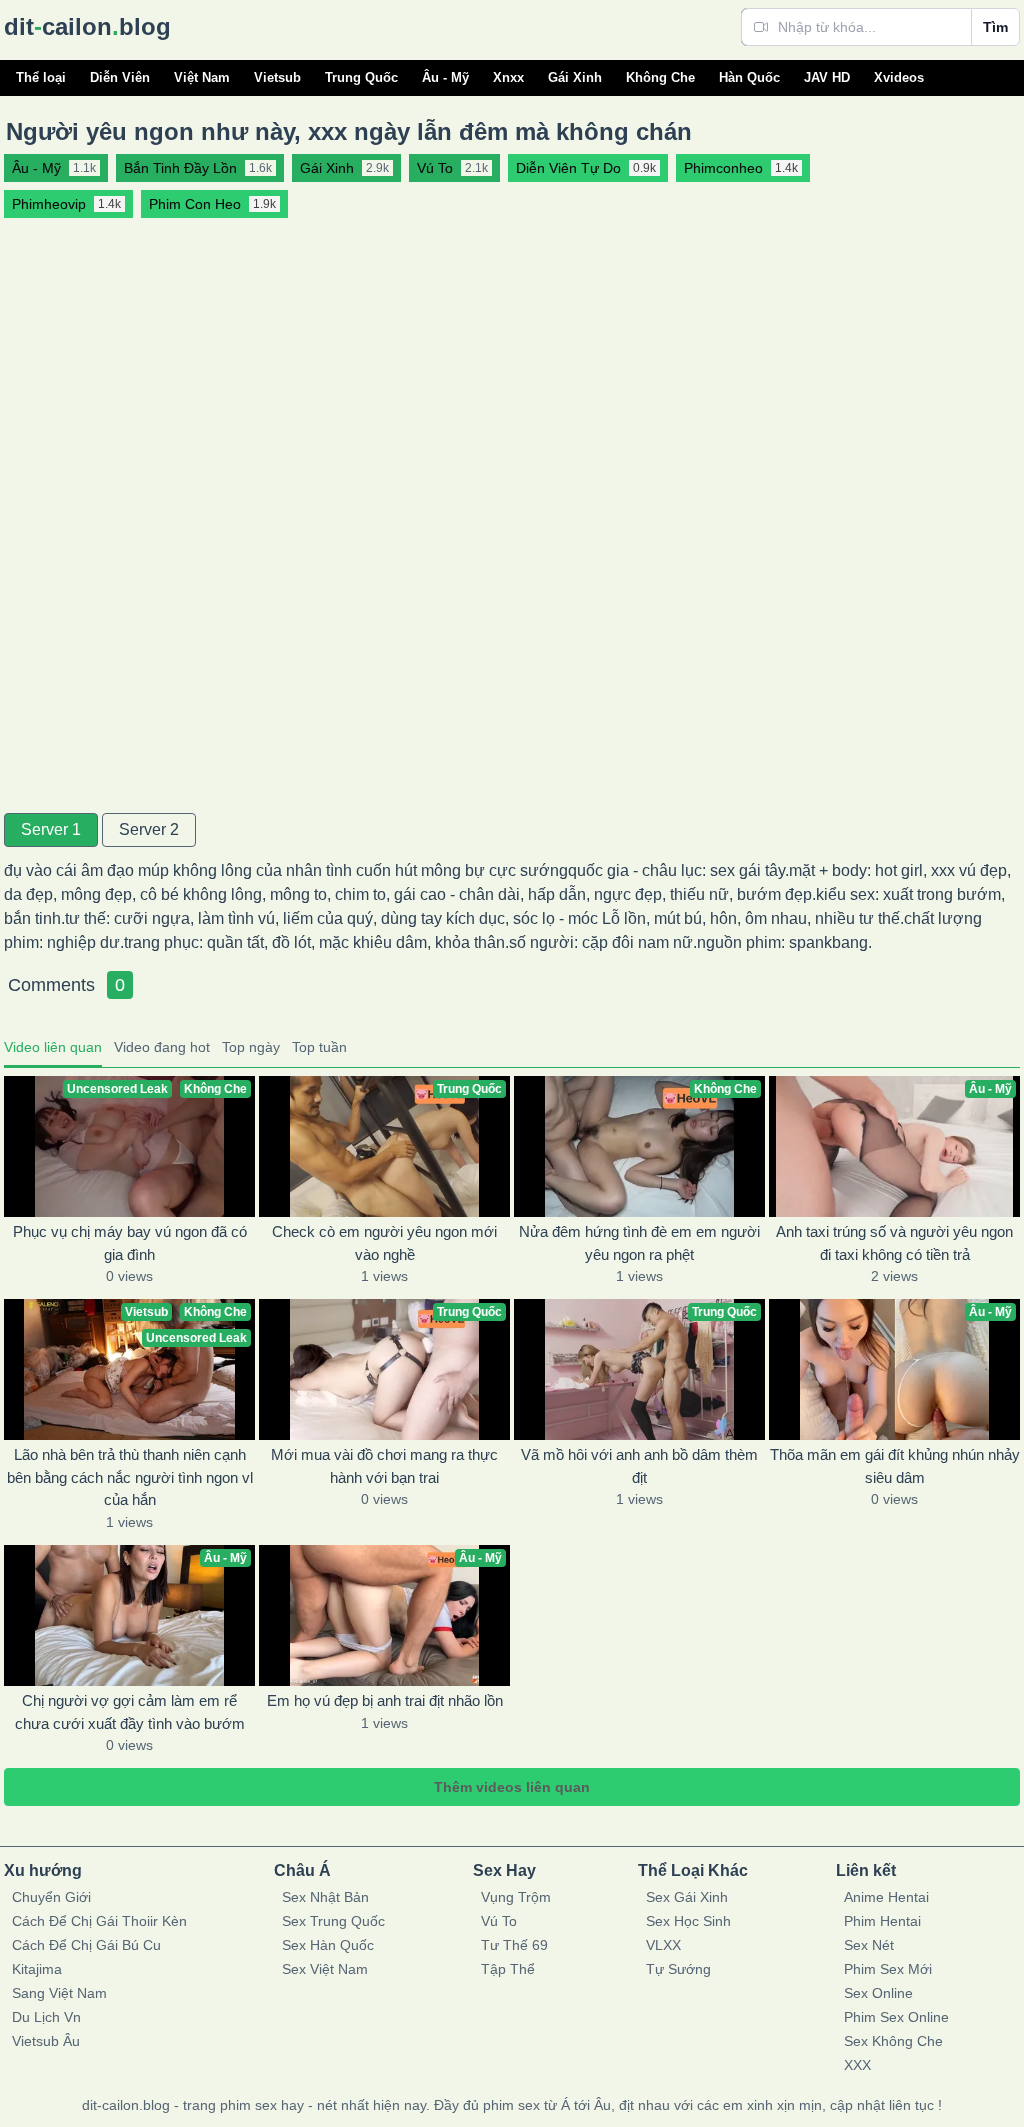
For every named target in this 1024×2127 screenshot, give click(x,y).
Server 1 (51, 829)
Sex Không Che (893, 2041)
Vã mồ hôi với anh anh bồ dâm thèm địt (639, 1466)
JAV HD (827, 77)
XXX (857, 2065)
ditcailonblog (87, 26)
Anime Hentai (886, 1897)
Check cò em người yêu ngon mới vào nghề (384, 1243)
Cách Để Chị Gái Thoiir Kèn (99, 1921)
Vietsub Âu (46, 2041)
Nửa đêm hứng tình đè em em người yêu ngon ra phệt (639, 1243)
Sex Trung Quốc (333, 1921)
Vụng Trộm (516, 1897)
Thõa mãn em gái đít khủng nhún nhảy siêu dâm (895, 1466)
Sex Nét (869, 1945)
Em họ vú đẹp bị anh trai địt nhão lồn (385, 1700)
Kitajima (37, 1969)
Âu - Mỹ (445, 77)
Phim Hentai (882, 1921)
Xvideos (899, 77)
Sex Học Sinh (688, 1921)
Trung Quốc (361, 77)
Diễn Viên (120, 77)
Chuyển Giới (51, 1897)
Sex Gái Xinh (687, 1897)
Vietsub (277, 77)
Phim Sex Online (896, 2017)
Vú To (499, 1921)
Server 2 (149, 829)
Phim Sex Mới (888, 1969)
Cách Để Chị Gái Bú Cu (86, 1945)
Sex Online (878, 1993)
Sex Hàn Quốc (328, 1945)
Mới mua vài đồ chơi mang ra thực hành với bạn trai (384, 1466)
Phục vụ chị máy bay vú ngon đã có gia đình (130, 1243)
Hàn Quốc (749, 77)
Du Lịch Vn (46, 2017)
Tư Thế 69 (514, 1945)
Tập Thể (508, 1969)
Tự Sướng (678, 1969)
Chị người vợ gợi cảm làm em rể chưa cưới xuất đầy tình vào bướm (130, 1712)
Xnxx (508, 77)
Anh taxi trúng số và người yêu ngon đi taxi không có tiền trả (894, 1243)
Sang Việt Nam (59, 1993)
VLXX (663, 1945)
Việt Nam (202, 77)
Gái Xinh (575, 77)
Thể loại (41, 77)
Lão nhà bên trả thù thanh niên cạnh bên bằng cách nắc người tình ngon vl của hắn (130, 1477)
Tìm (995, 27)
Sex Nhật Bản (325, 1897)
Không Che (660, 77)
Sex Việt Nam (325, 1969)
